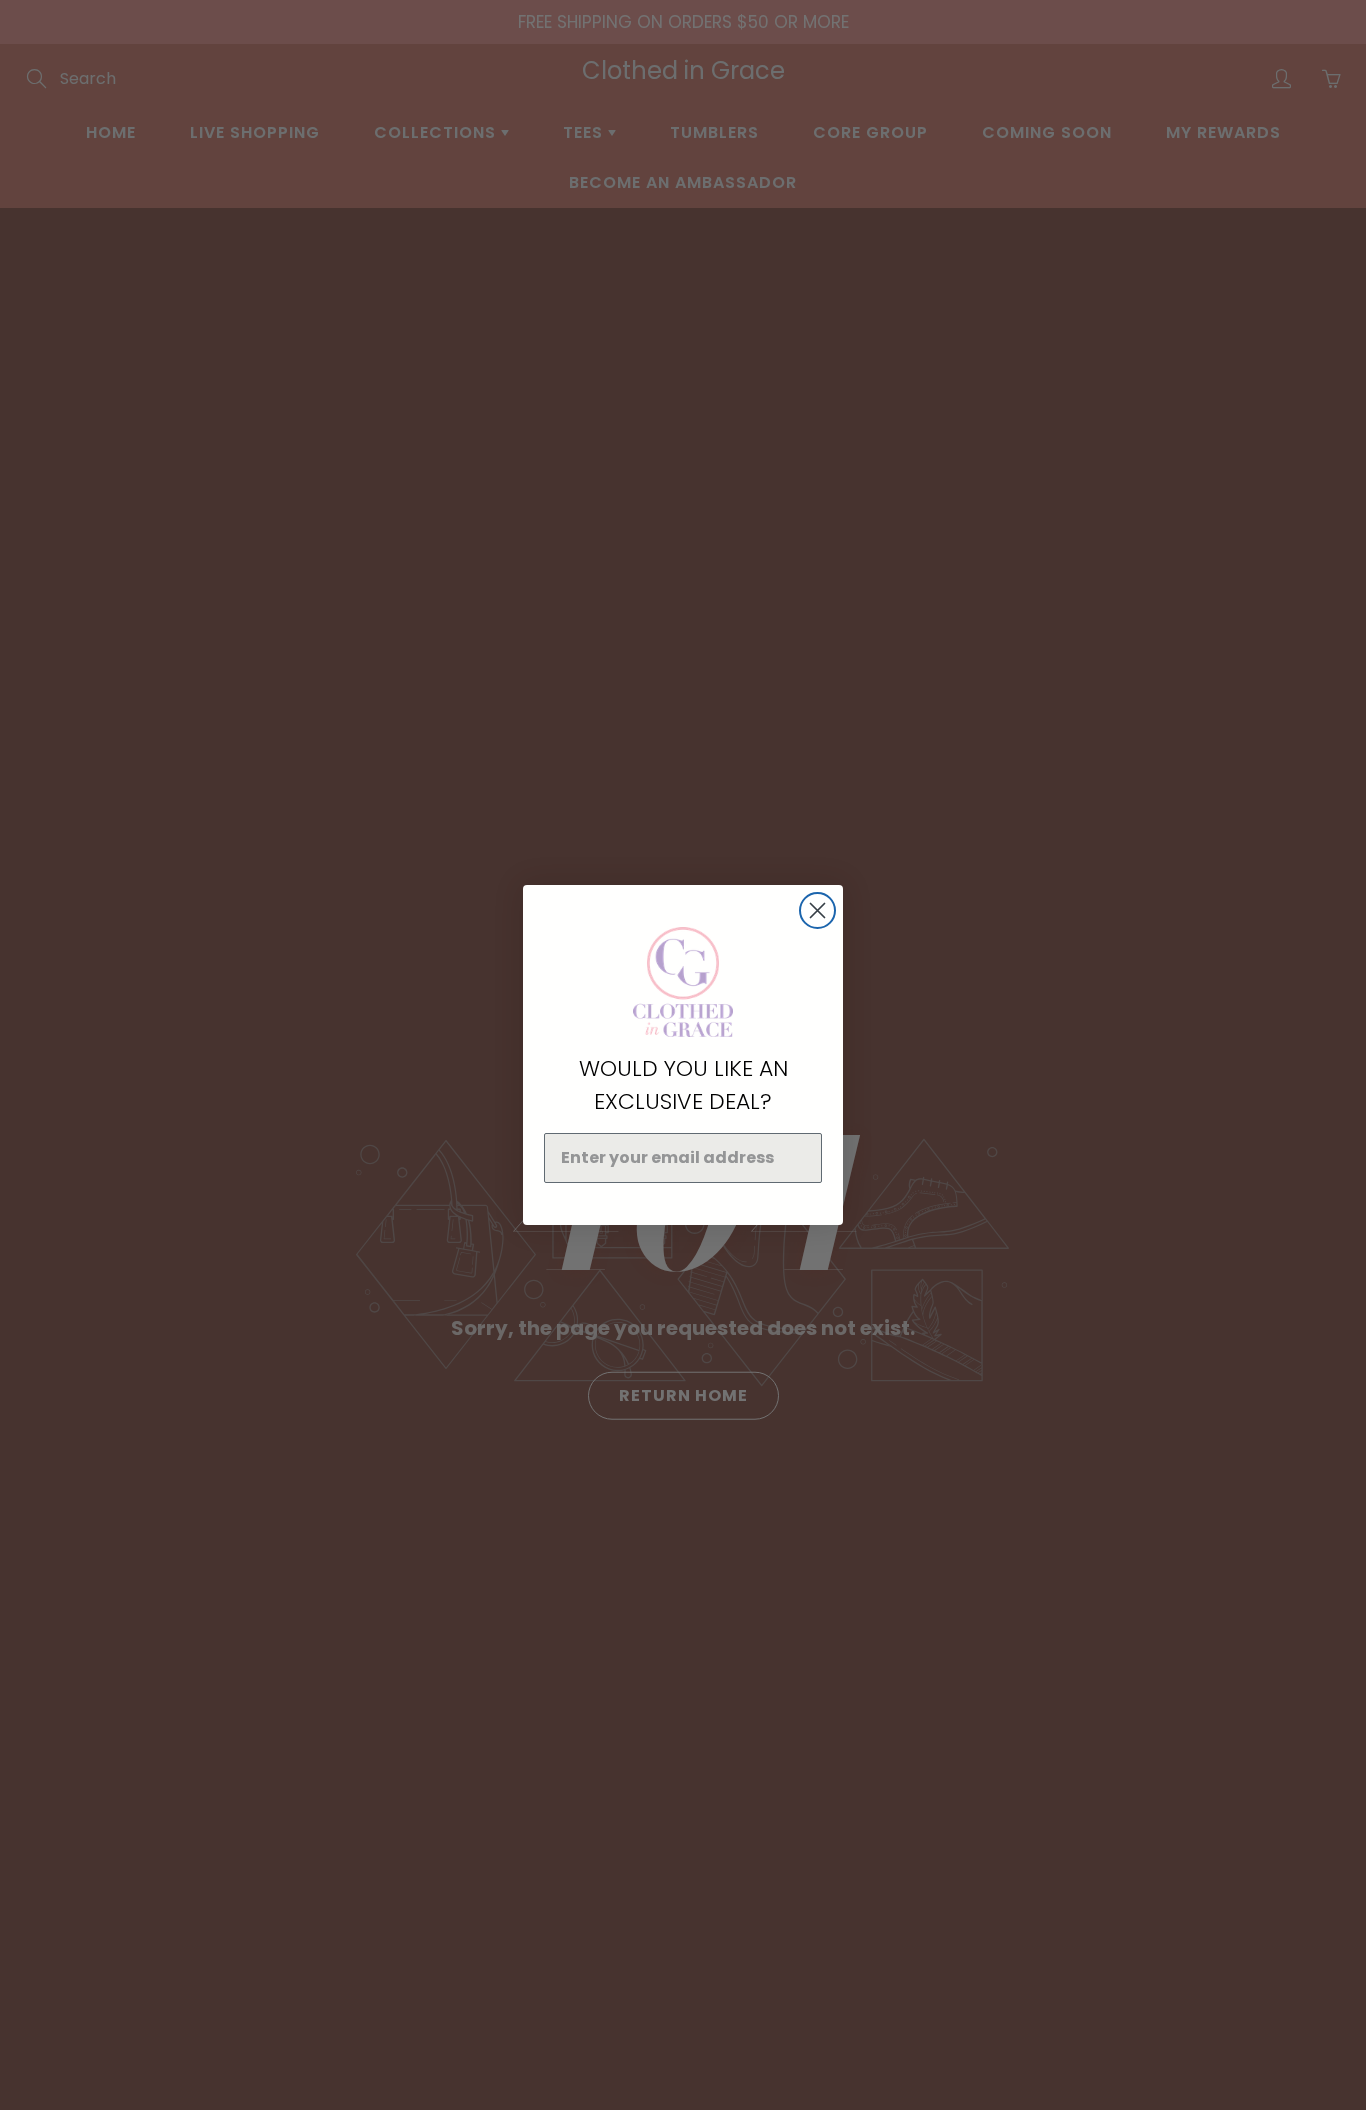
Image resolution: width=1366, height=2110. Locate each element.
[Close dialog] (817, 910)
